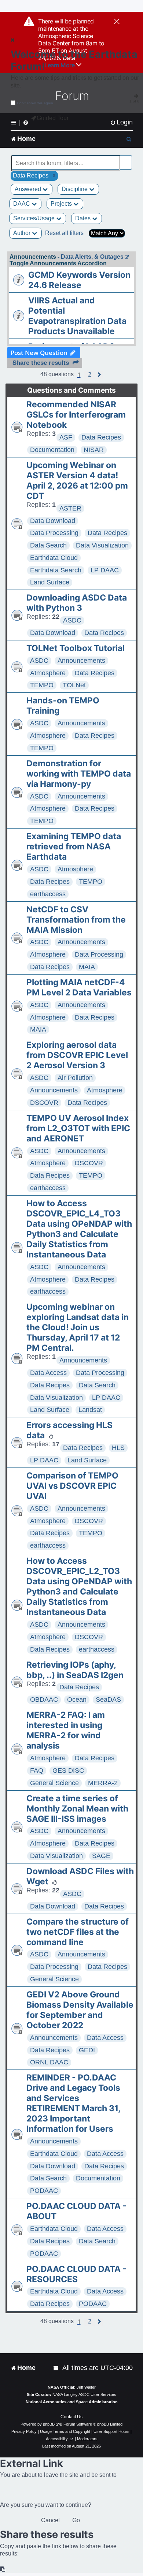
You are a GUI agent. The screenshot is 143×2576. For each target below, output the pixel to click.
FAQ (37, 1771)
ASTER (70, 508)
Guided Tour (53, 118)
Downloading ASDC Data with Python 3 (77, 603)
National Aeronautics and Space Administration (72, 2402)
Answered (29, 189)
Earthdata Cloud (54, 558)
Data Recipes (101, 437)
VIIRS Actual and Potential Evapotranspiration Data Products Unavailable (77, 316)
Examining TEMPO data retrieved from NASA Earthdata (74, 846)
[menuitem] (121, 122)
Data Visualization (102, 545)
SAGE (101, 1856)
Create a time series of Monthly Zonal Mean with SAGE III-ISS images (77, 1809)
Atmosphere (48, 673)
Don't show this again (35, 103)
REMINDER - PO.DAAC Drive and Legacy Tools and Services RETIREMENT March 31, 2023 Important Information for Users (73, 2103)
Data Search (48, 545)
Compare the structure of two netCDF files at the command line (78, 1932)
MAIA (87, 967)
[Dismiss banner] (117, 22)
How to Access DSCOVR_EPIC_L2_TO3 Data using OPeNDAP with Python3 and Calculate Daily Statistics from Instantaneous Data (79, 1586)
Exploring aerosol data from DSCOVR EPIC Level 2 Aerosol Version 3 (77, 1055)
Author (23, 233)
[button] (90, 375)
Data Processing (54, 533)
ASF (66, 437)
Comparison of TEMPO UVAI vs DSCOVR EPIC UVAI (72, 1486)
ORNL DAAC (49, 2062)
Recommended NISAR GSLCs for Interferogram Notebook (76, 415)
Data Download (53, 521)
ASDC (72, 620)
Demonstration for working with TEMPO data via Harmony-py (79, 774)
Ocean (77, 1700)
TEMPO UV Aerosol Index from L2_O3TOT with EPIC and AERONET (78, 1128)
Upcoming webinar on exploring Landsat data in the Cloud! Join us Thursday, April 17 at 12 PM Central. (78, 1327)
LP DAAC (105, 570)
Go (76, 2520)
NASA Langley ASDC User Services (84, 2394)
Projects (62, 204)
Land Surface (50, 582)
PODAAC (44, 2191)
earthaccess (48, 894)
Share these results (41, 363)
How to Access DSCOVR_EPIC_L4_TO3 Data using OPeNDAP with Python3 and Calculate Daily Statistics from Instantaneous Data (79, 1229)
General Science (54, 1783)
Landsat (90, 1410)
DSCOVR (44, 1103)
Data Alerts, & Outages (92, 257)
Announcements (81, 661)
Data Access (48, 1373)
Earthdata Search (56, 570)
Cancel (50, 2520)
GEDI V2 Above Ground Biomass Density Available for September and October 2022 (80, 2010)
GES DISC (68, 1771)
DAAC (22, 204)
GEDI (87, 2050)
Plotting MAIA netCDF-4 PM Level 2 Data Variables (79, 987)
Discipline (75, 189)
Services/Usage (35, 218)
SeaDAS (108, 1700)
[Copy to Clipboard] (3, 2569)
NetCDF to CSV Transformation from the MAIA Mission (76, 920)
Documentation (52, 450)
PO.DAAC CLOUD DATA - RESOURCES (76, 2274)
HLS (118, 1448)
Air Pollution (75, 1078)
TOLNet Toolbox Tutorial (76, 648)
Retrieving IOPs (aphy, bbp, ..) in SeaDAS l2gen (75, 1670)
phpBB (49, 2424)
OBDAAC (44, 1700)
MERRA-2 (103, 1783)
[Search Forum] (127, 159)
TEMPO (42, 685)
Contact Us (71, 2417)
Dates (84, 218)
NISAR (94, 450)
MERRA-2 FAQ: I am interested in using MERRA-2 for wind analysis (66, 1730)
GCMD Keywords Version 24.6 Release (79, 280)
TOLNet (74, 685)
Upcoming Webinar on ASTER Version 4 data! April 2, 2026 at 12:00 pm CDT (77, 481)
